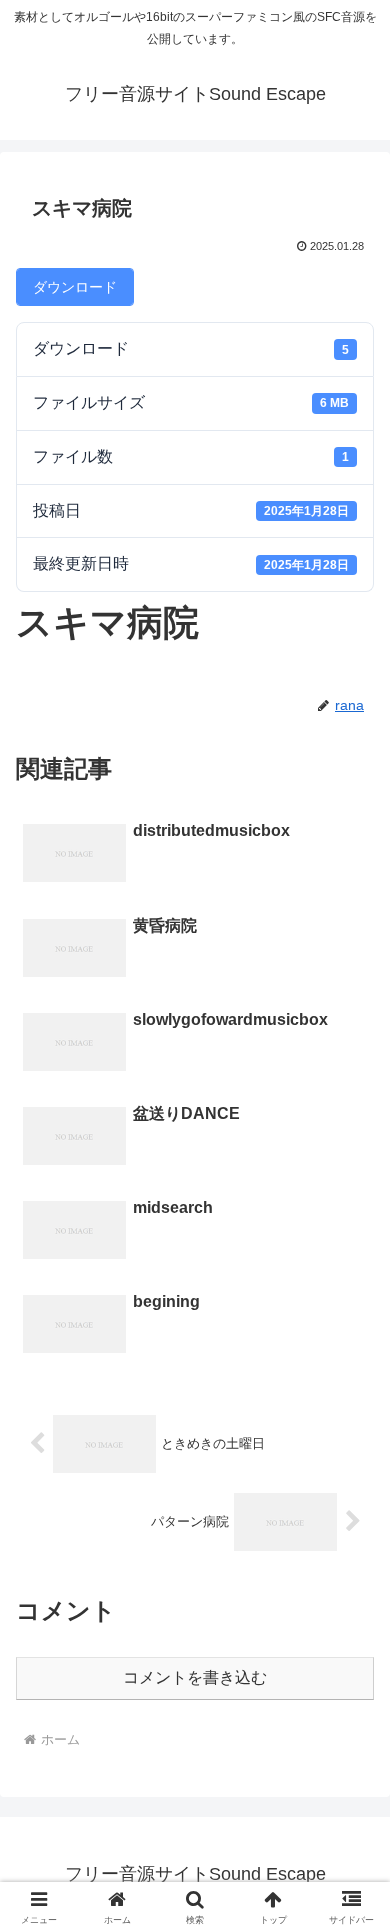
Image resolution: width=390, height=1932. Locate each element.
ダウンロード (75, 287)
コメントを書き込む (195, 1677)
